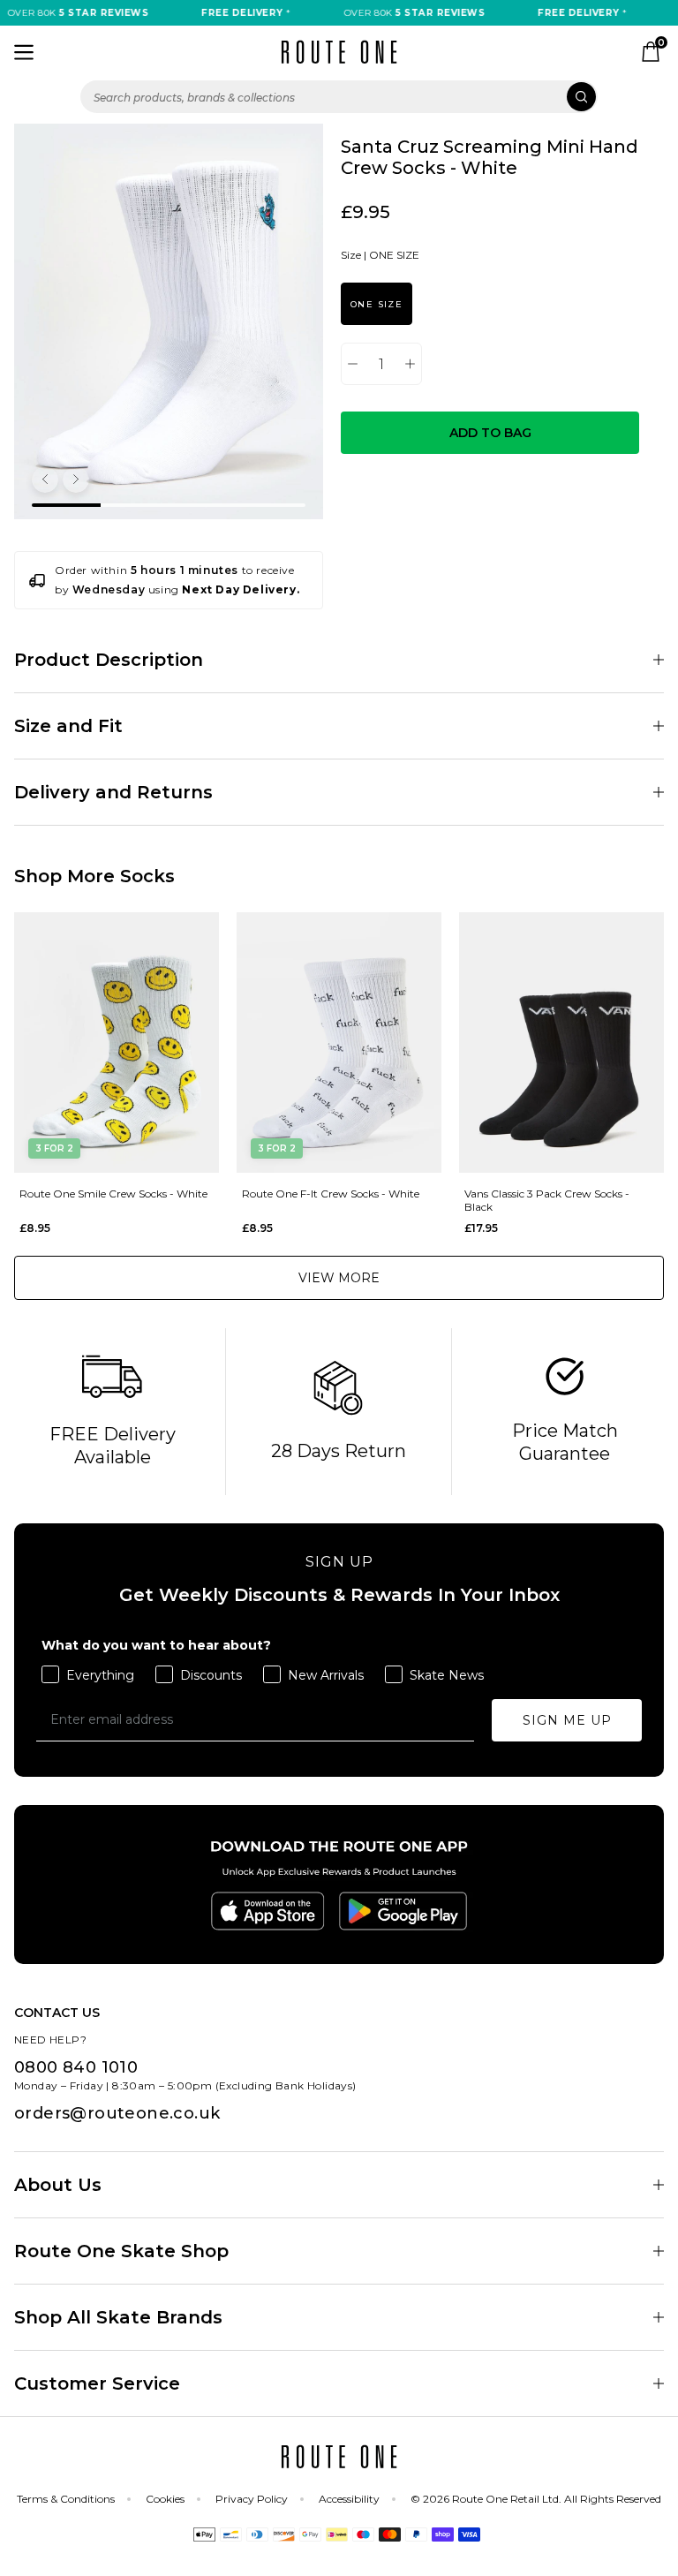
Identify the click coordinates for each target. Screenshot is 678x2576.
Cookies (165, 2499)
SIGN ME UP (567, 1720)
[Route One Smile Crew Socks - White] (117, 1042)
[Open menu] (24, 52)
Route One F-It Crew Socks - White (331, 1194)
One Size (377, 304)
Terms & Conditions (66, 2499)
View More (339, 1278)
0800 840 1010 (76, 2067)
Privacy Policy (252, 2499)
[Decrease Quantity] (353, 364)
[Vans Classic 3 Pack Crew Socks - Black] (561, 1042)
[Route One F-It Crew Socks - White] (339, 1042)
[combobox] (339, 97)
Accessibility (349, 2499)
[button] (45, 480)
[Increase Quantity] (410, 364)
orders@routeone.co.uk (117, 2113)
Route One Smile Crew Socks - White (113, 1194)
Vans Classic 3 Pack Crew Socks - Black (547, 1200)
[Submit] (581, 97)
